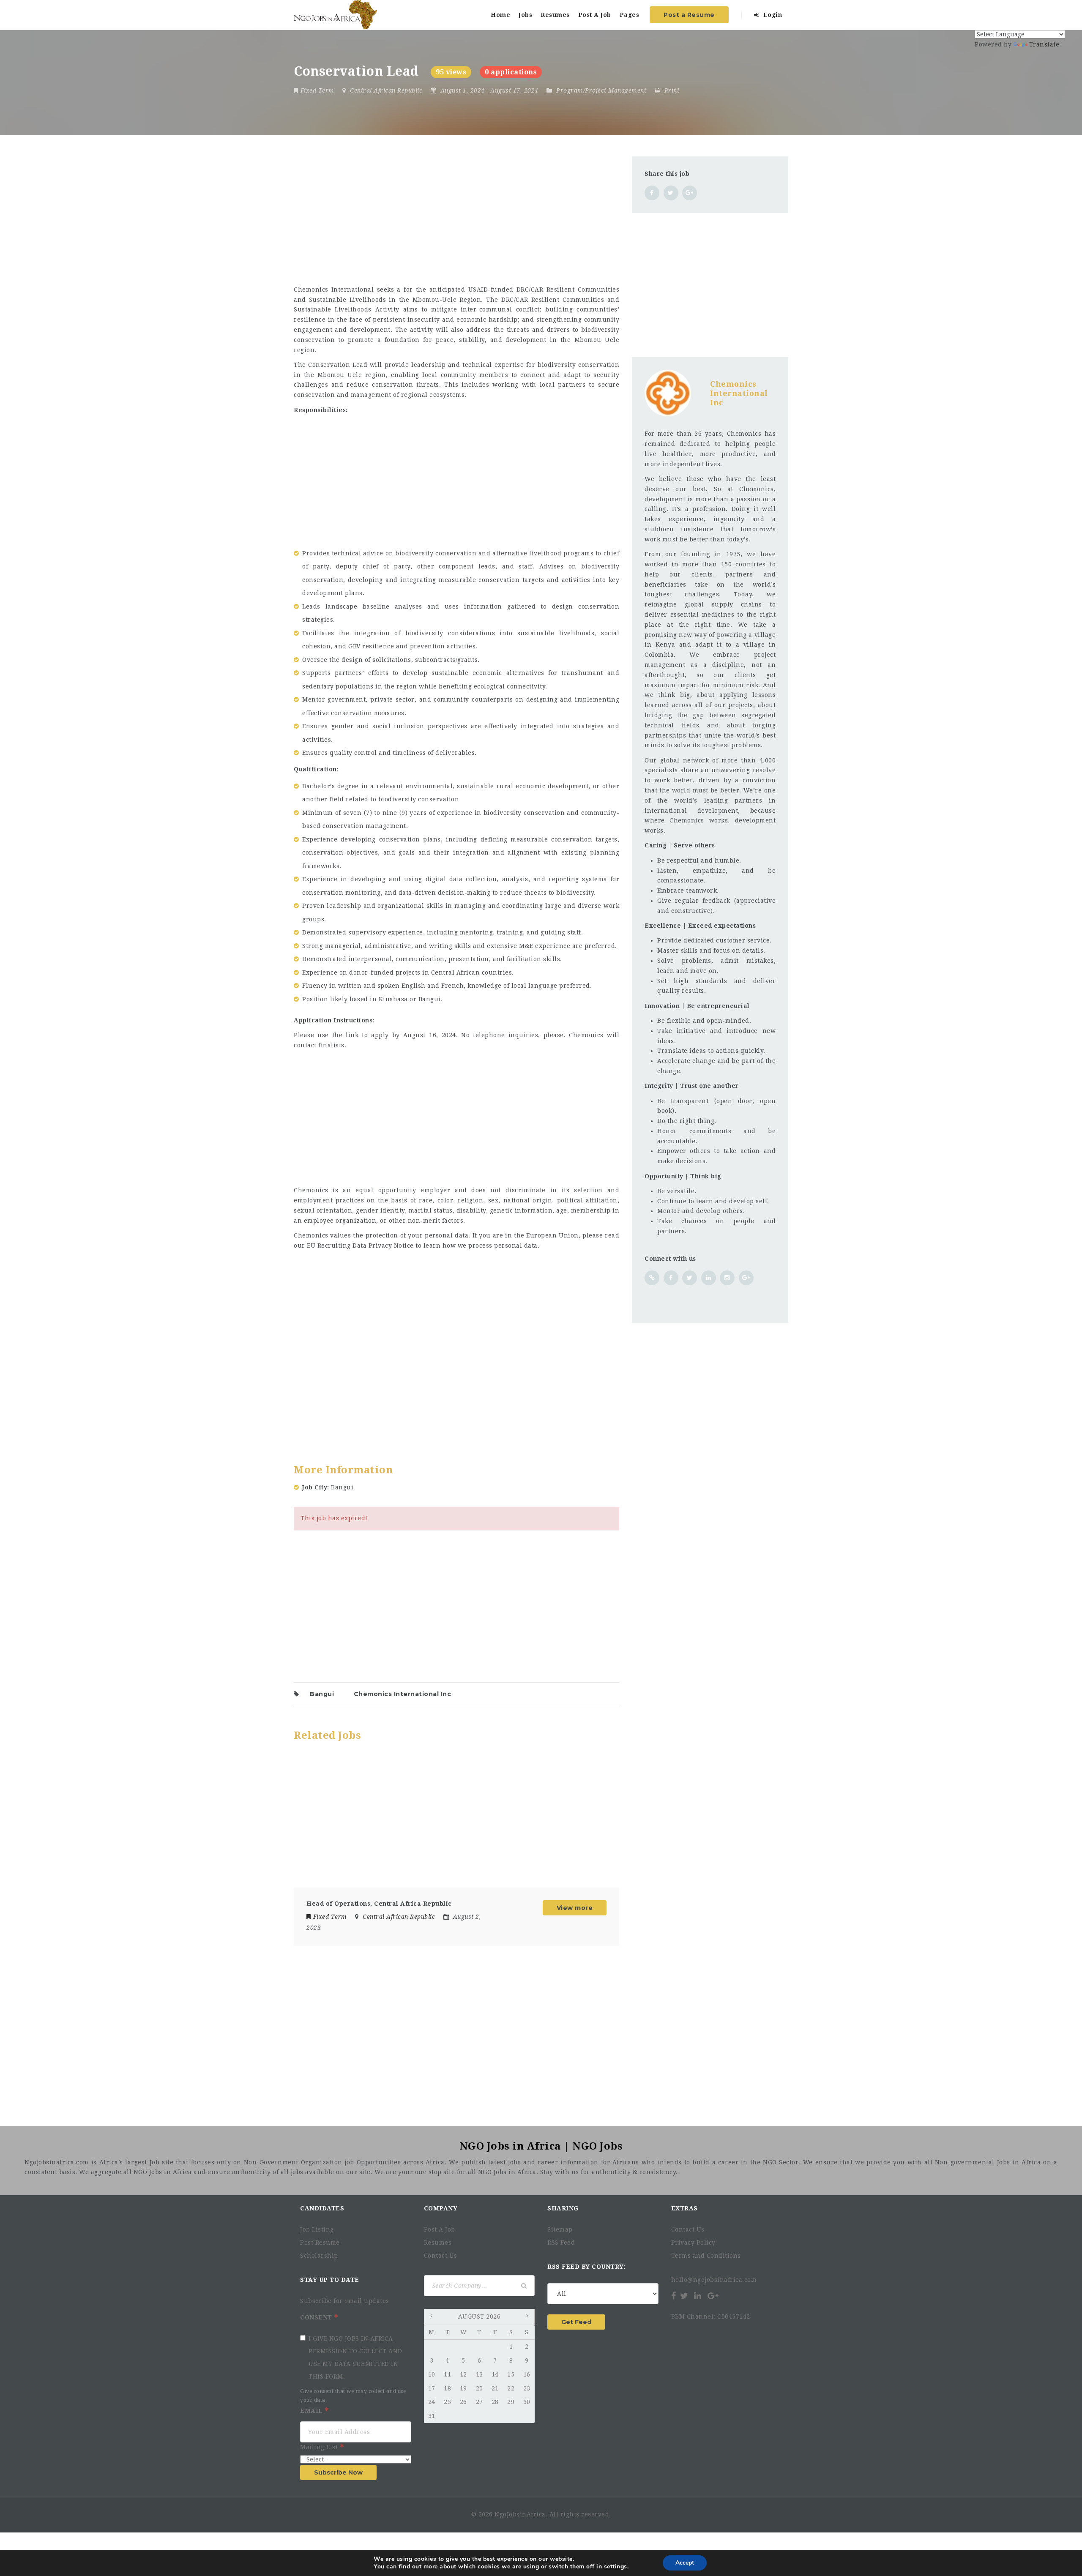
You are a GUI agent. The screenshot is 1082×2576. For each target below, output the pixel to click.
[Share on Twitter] (671, 193)
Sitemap (560, 2229)
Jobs (525, 15)
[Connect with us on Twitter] (690, 1278)
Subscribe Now (338, 2472)
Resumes (555, 15)
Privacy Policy (693, 2243)
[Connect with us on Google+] (746, 1278)
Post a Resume (689, 15)
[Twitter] (684, 2296)
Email (312, 2411)
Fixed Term (317, 90)
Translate (1044, 44)
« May (432, 2317)
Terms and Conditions (706, 2256)
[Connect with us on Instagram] (727, 1278)
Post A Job (595, 15)
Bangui (322, 1694)
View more (575, 1908)
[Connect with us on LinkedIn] (709, 1278)
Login (772, 15)
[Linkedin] (698, 2296)
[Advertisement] (456, 216)
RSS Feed (561, 2243)
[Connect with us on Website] (652, 1278)
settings (616, 2567)
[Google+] (713, 2296)
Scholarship (319, 2256)
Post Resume (320, 2243)
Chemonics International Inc (403, 1694)
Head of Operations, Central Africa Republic (379, 1904)
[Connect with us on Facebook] (671, 1278)
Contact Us (441, 2256)
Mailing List (320, 2447)
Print (671, 90)
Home (500, 15)
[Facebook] (674, 2296)
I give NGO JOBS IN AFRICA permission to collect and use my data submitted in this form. (355, 2357)
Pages (630, 15)
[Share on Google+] (690, 193)
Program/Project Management (601, 90)
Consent (317, 2317)
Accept (685, 2563)
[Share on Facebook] (652, 193)
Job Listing (317, 2229)
